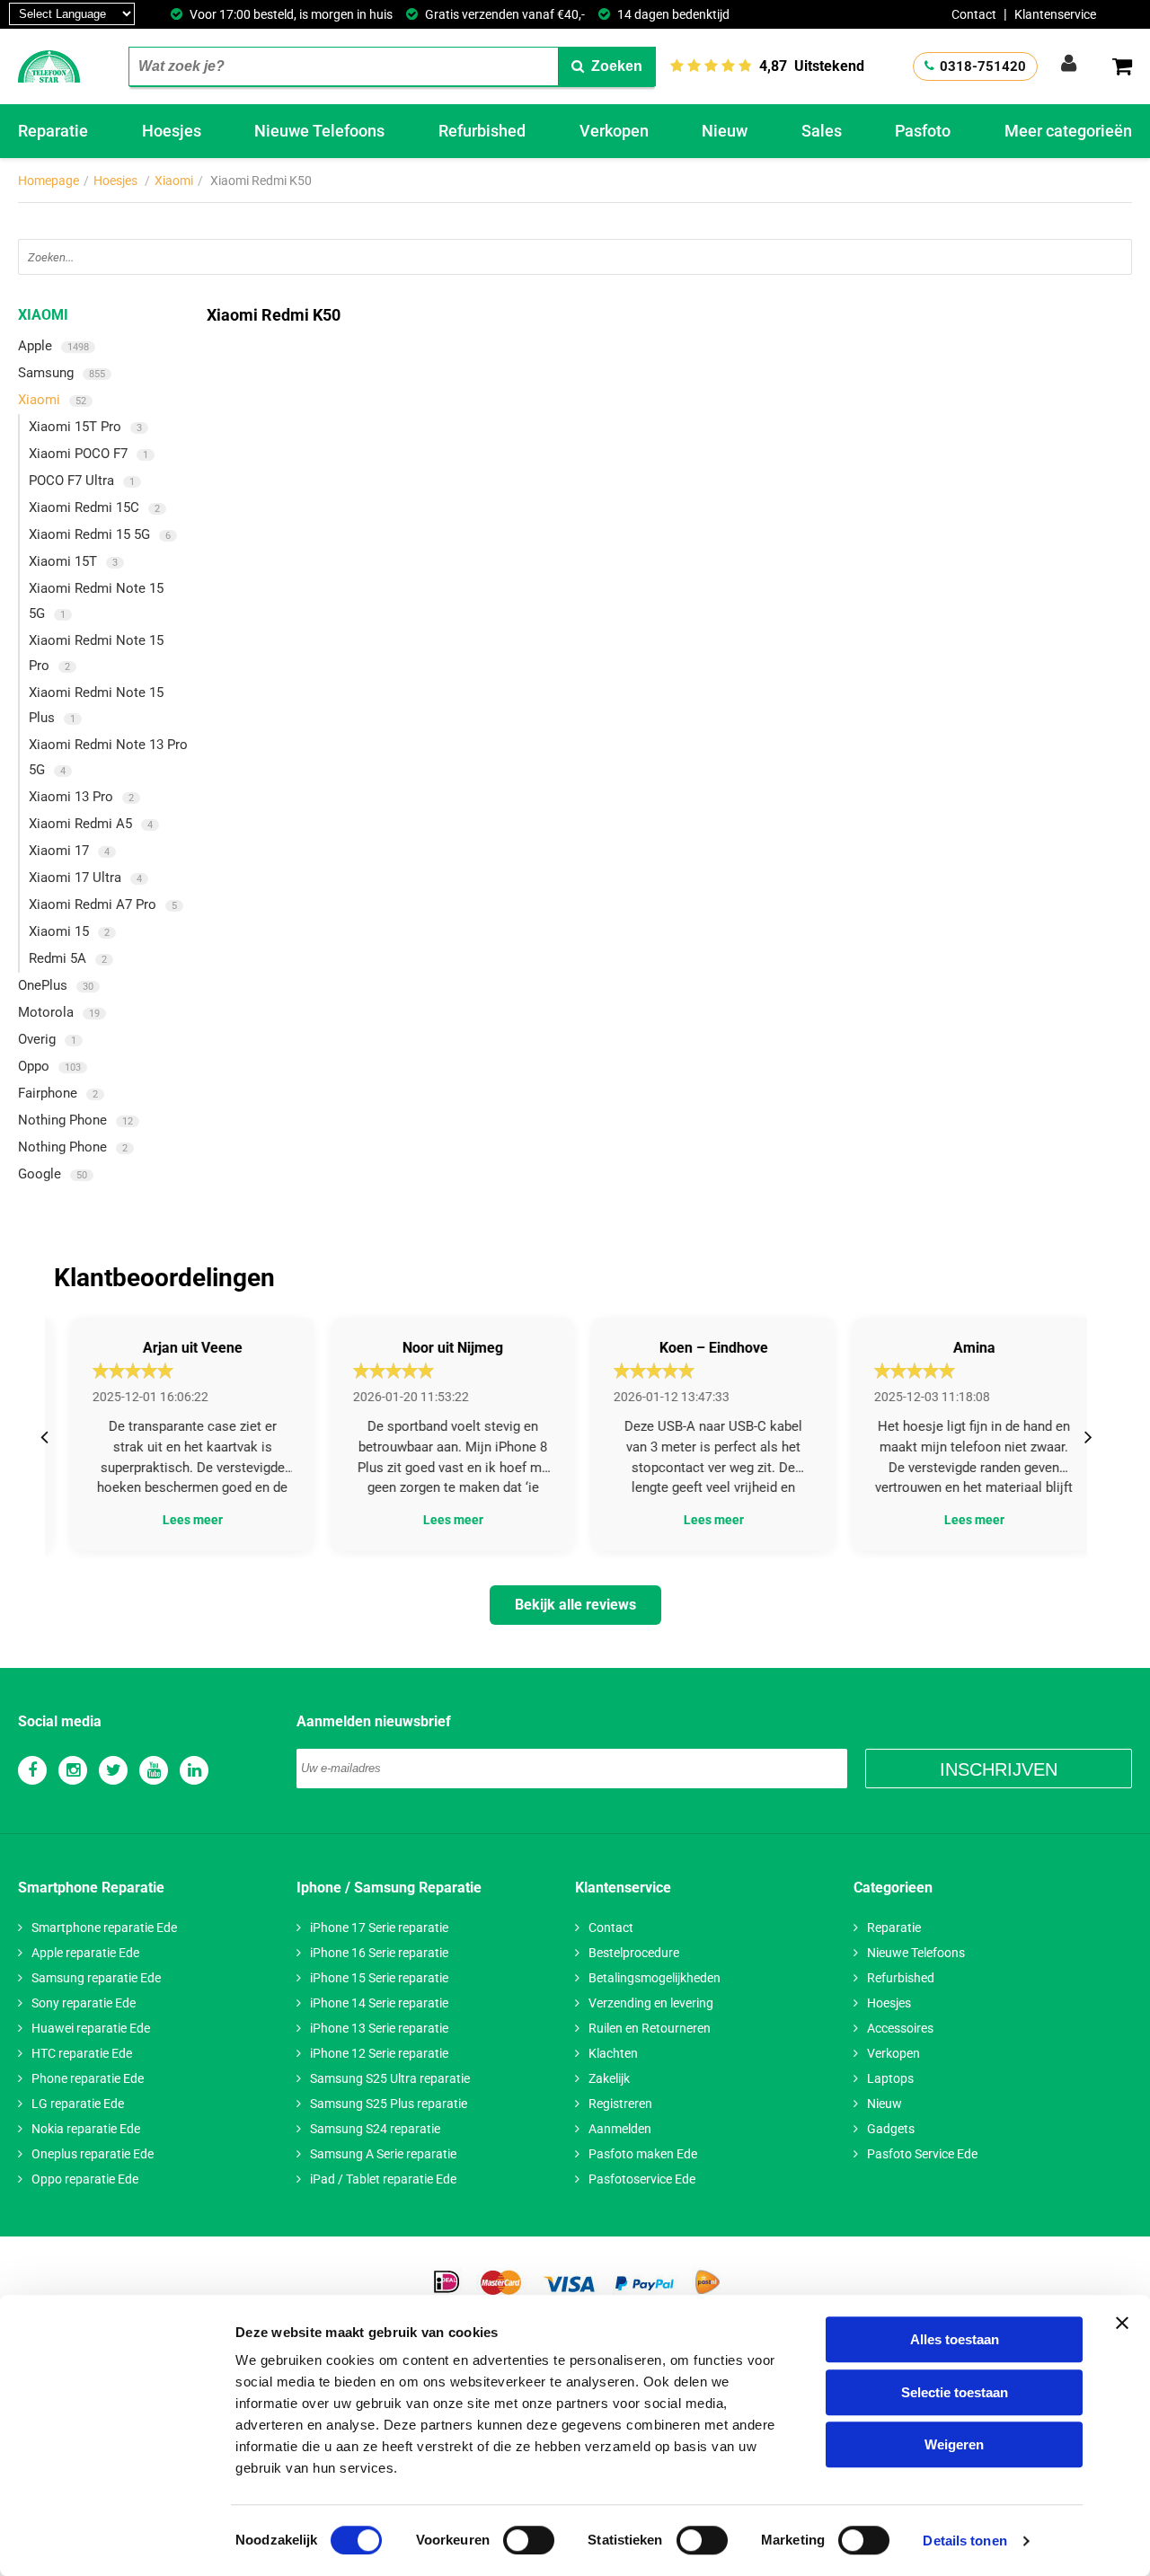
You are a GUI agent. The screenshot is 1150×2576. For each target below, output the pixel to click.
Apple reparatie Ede (85, 1953)
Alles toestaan (955, 2339)
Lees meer (176, 1520)
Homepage (49, 181)
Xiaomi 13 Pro (81, 797)
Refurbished (482, 131)
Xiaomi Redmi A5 (91, 824)
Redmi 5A (68, 958)
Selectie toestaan (955, 2392)
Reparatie (53, 131)
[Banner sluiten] (1122, 2323)
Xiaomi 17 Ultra (85, 878)
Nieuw (725, 131)
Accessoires (900, 2028)
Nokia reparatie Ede (86, 2129)
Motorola (59, 1012)
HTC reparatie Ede (82, 2053)
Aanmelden (620, 2129)
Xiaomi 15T (73, 561)
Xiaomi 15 (69, 931)
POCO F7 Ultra (82, 481)
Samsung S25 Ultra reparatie (390, 2078)
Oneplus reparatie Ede (93, 2154)
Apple (53, 346)
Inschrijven (999, 1769)
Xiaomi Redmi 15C (94, 507)
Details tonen (964, 2541)
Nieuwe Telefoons (319, 131)
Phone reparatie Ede (88, 2078)
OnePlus (56, 985)
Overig (47, 1039)
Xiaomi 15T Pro (85, 427)
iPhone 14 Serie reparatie (379, 2003)
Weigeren (954, 2444)
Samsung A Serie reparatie (383, 2154)
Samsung (62, 373)
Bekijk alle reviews (575, 1605)
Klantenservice (1055, 14)
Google (53, 1174)
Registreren (620, 2104)
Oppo (49, 1066)
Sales (822, 131)
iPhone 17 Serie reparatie (379, 1928)
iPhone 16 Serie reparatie (379, 1953)
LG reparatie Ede (78, 2104)
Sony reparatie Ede (84, 2003)
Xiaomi (174, 181)
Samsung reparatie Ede (96, 1978)
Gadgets (891, 2129)
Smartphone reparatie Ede (104, 1928)
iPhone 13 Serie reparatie (379, 2028)
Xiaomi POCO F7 (88, 454)
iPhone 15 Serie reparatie (379, 1978)
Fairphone (58, 1093)
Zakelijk (609, 2078)
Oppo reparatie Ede (85, 2179)
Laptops (890, 2078)
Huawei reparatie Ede (91, 2028)
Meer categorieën (1068, 131)
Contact (974, 14)
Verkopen (614, 131)
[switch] (529, 2540)
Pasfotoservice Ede (642, 2179)
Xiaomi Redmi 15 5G (100, 534)
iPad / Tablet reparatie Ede (383, 2179)
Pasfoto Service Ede (922, 2154)
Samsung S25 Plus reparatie (389, 2104)
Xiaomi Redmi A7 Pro (103, 904)
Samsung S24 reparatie (375, 2129)
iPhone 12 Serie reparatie (379, 2053)
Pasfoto (923, 131)
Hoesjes (172, 131)
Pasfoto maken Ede (643, 2154)
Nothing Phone (75, 1120)
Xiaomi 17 (69, 851)
